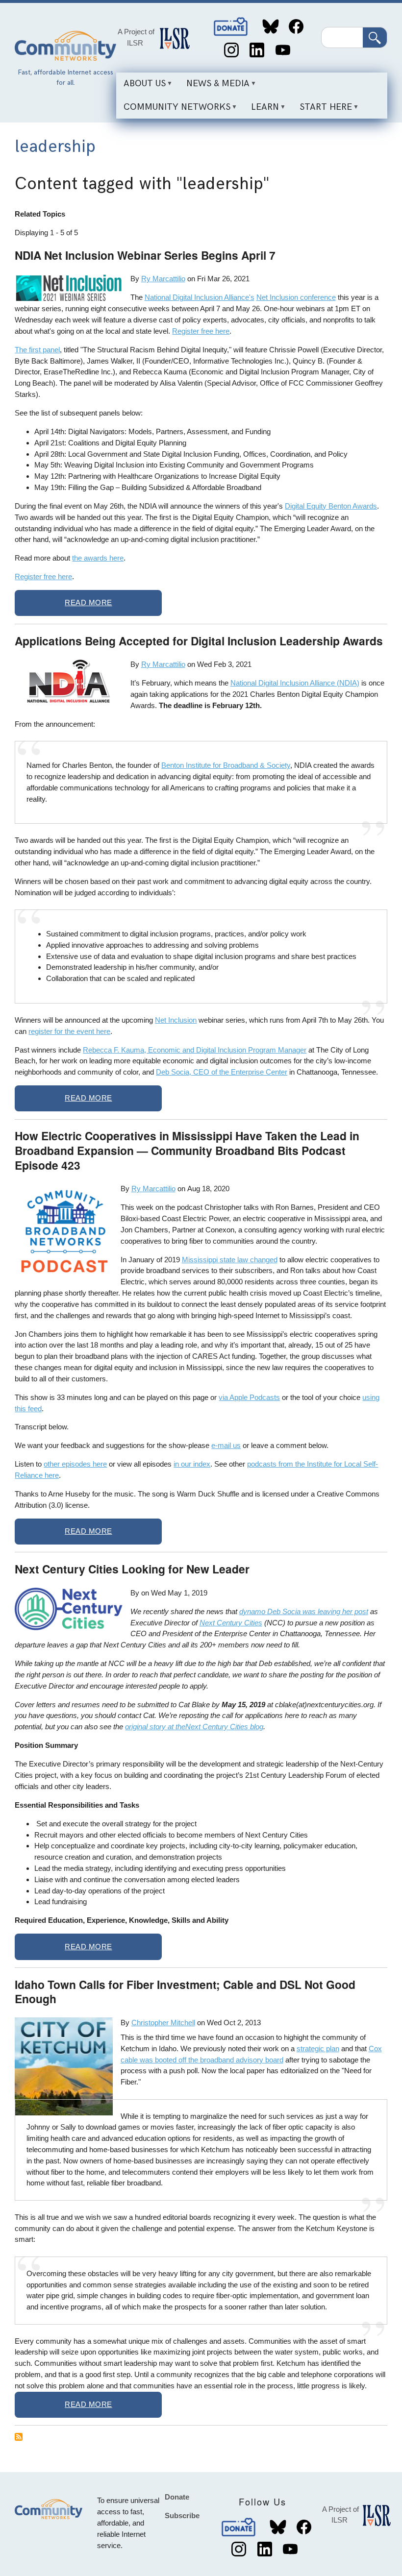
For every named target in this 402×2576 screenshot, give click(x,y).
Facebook (296, 27)
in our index (192, 1464)
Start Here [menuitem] (322, 110)
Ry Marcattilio (163, 279)
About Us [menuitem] (141, 87)
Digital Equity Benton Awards (331, 506)
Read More (88, 602)
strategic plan (318, 2049)
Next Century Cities (231, 1623)
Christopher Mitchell (163, 2023)
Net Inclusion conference (296, 297)
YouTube (283, 50)
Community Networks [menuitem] (173, 110)
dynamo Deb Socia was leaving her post (304, 1611)
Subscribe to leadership (19, 2437)
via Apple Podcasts (249, 1397)
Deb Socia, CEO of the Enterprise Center (222, 1072)
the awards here (98, 558)
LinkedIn (257, 50)
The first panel (37, 350)
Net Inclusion (176, 1020)
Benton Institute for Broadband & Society (226, 765)
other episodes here (75, 1464)
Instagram (231, 50)
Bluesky (270, 27)
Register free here (201, 331)
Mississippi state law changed (230, 1260)
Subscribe (182, 2515)
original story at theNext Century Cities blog (194, 1727)
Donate (231, 27)
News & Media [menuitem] (214, 87)
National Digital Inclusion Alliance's (200, 297)
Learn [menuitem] (261, 110)
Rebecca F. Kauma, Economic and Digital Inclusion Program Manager (195, 1050)
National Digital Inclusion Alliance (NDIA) (295, 683)
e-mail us (226, 1445)
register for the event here (69, 1031)
